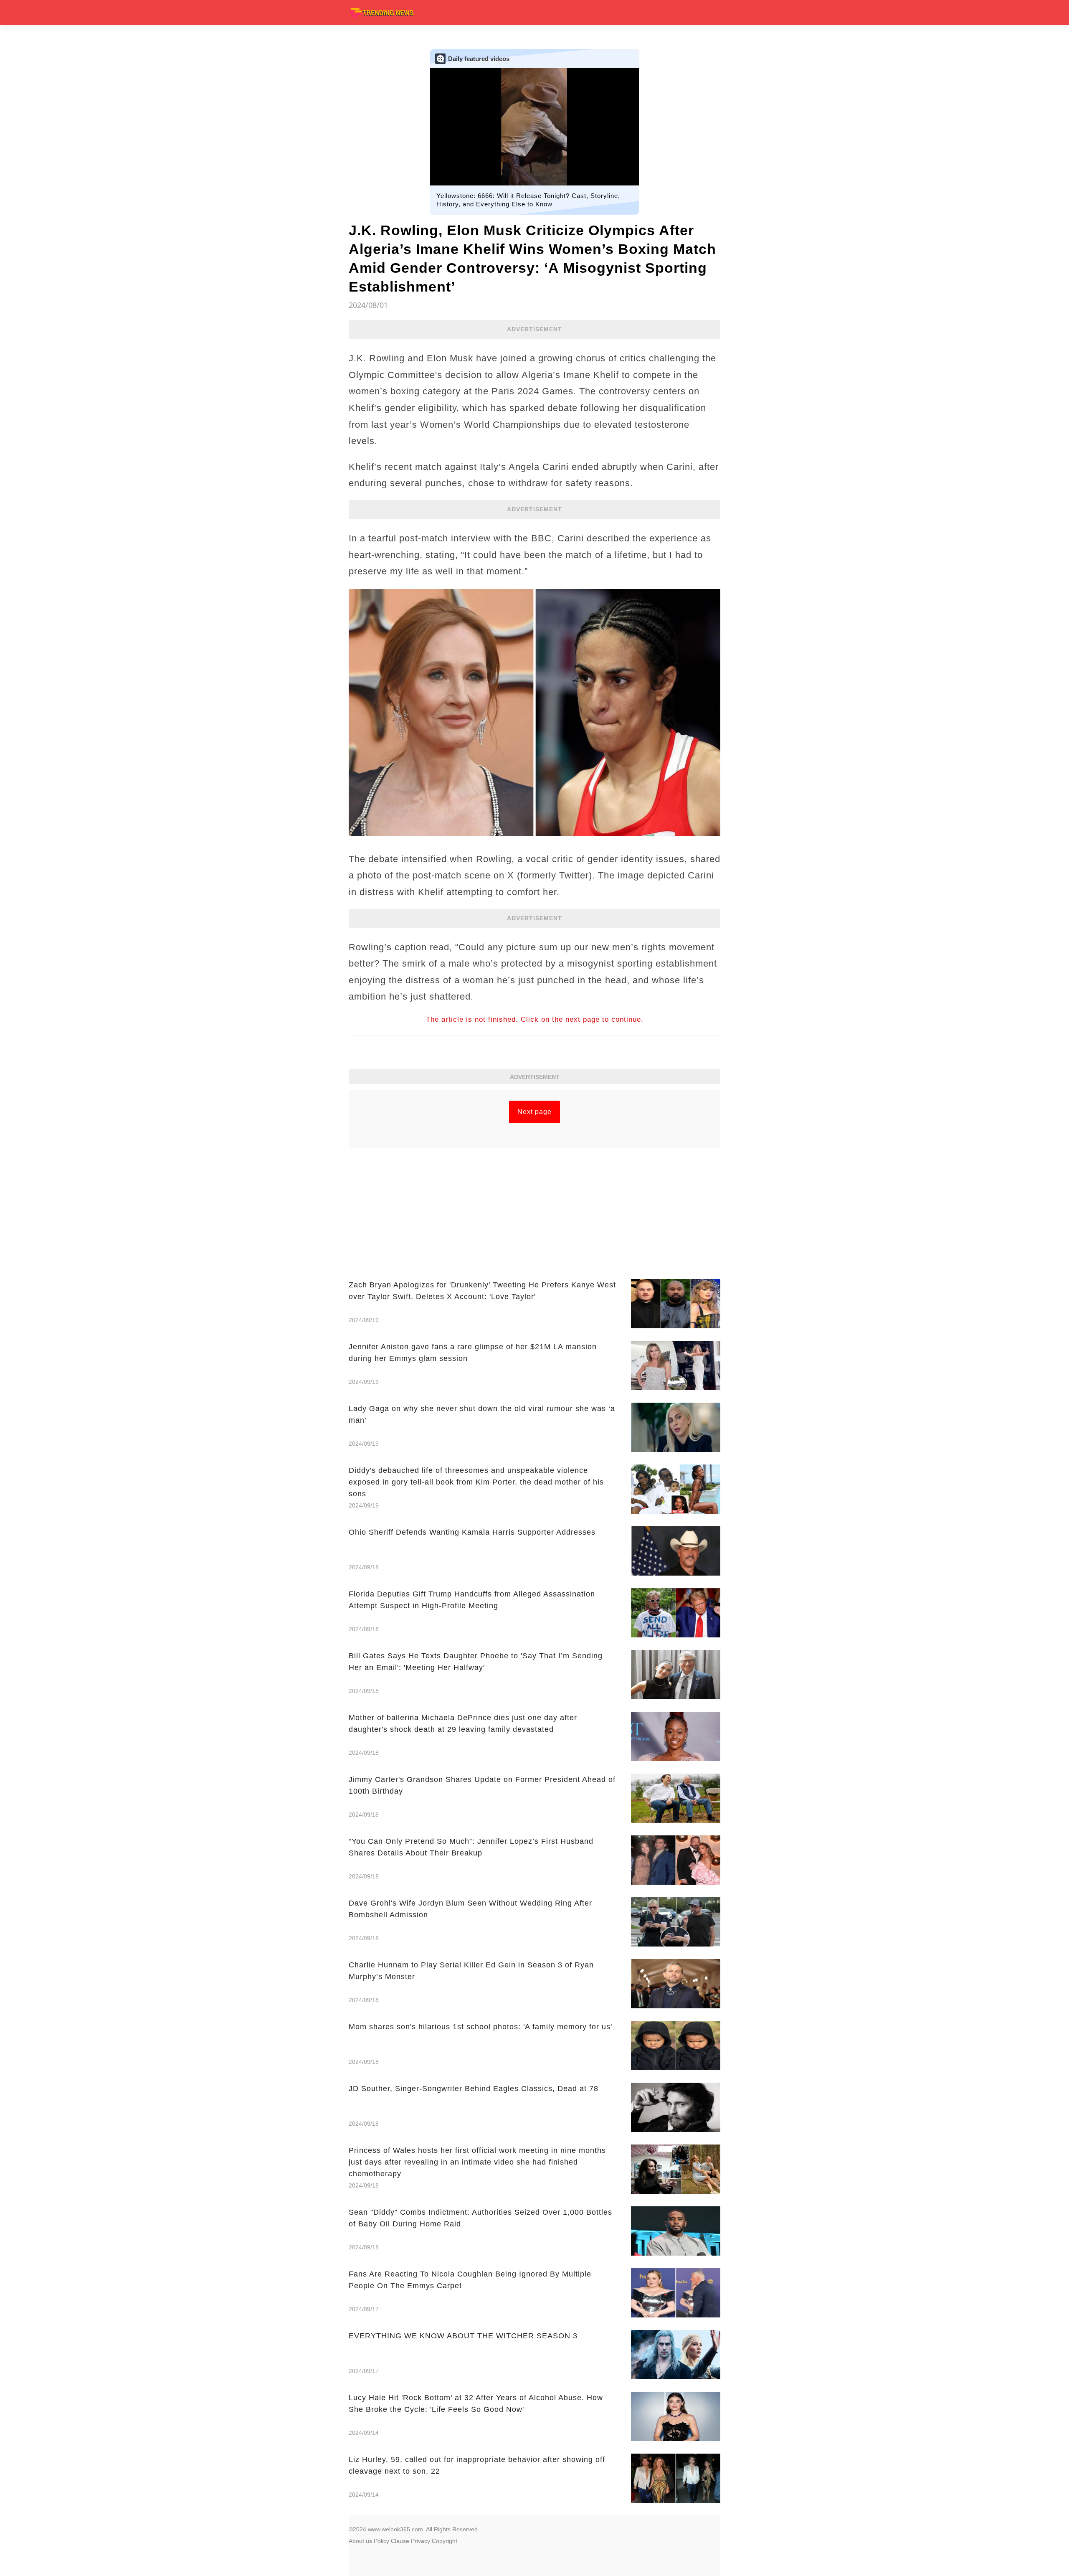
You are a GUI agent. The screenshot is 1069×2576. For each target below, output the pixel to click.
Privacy (421, 2541)
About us (360, 2541)
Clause (400, 2541)
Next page (534, 1112)
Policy (381, 2541)
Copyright (445, 2541)
